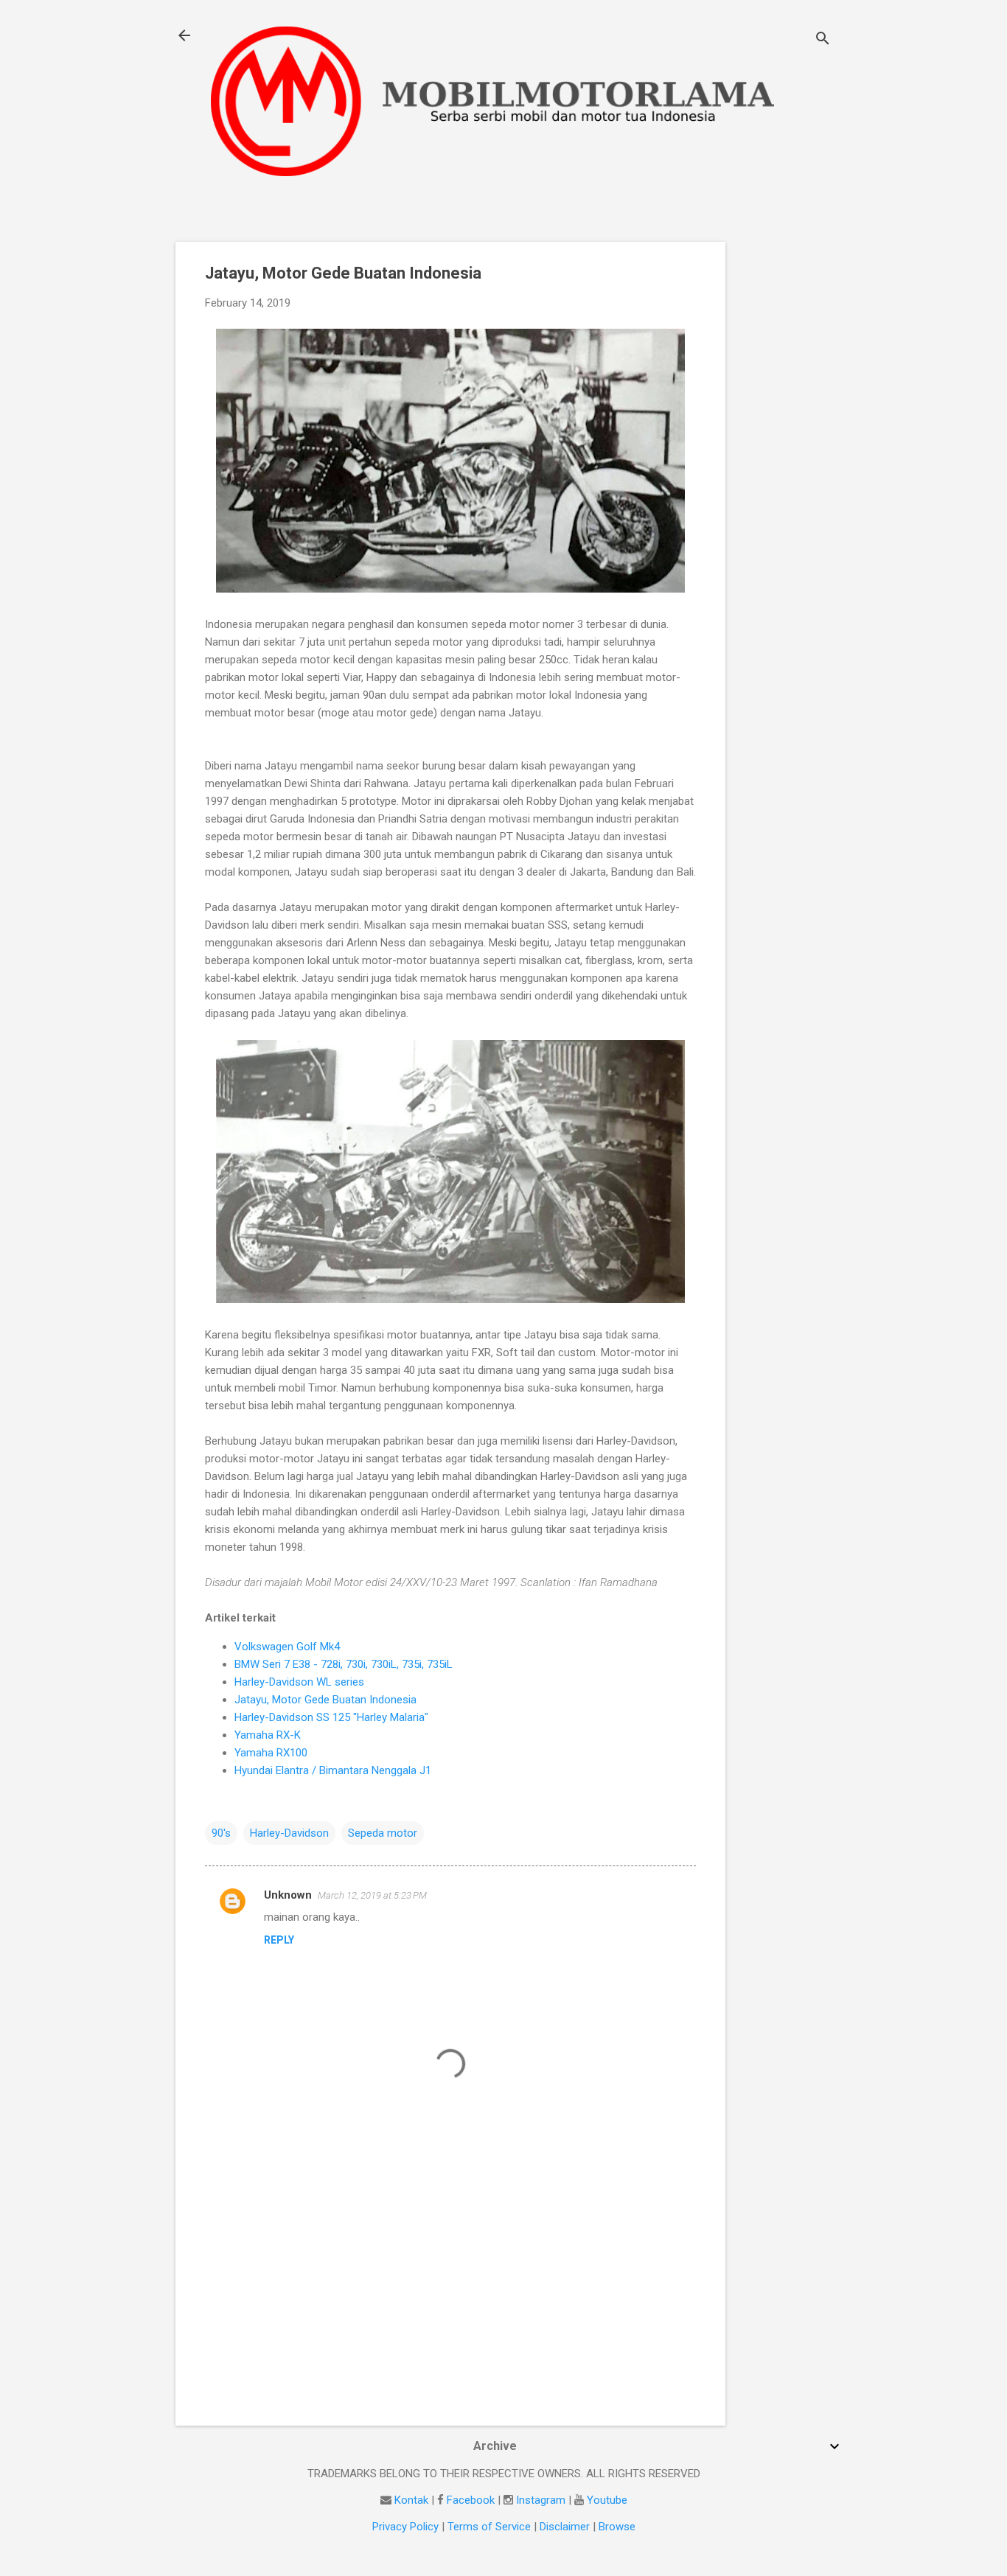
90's (221, 1833)
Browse (617, 2527)
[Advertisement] (784, 463)
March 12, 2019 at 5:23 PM (372, 1895)
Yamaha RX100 (271, 1753)
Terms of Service (489, 2527)
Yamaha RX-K (268, 1735)
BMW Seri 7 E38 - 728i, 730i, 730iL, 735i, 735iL (344, 1664)
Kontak (411, 2500)
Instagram (541, 2500)
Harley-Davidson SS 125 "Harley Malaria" (331, 1717)
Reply (279, 1940)
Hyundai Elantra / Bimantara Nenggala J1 (333, 1770)
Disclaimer (565, 2527)
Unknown (288, 1895)
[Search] (823, 40)
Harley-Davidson (289, 1833)
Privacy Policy (405, 2527)
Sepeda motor (383, 1833)
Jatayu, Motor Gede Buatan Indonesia (325, 1700)
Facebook (471, 2500)
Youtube (607, 2500)
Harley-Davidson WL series (299, 1682)
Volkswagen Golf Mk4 (287, 1647)
